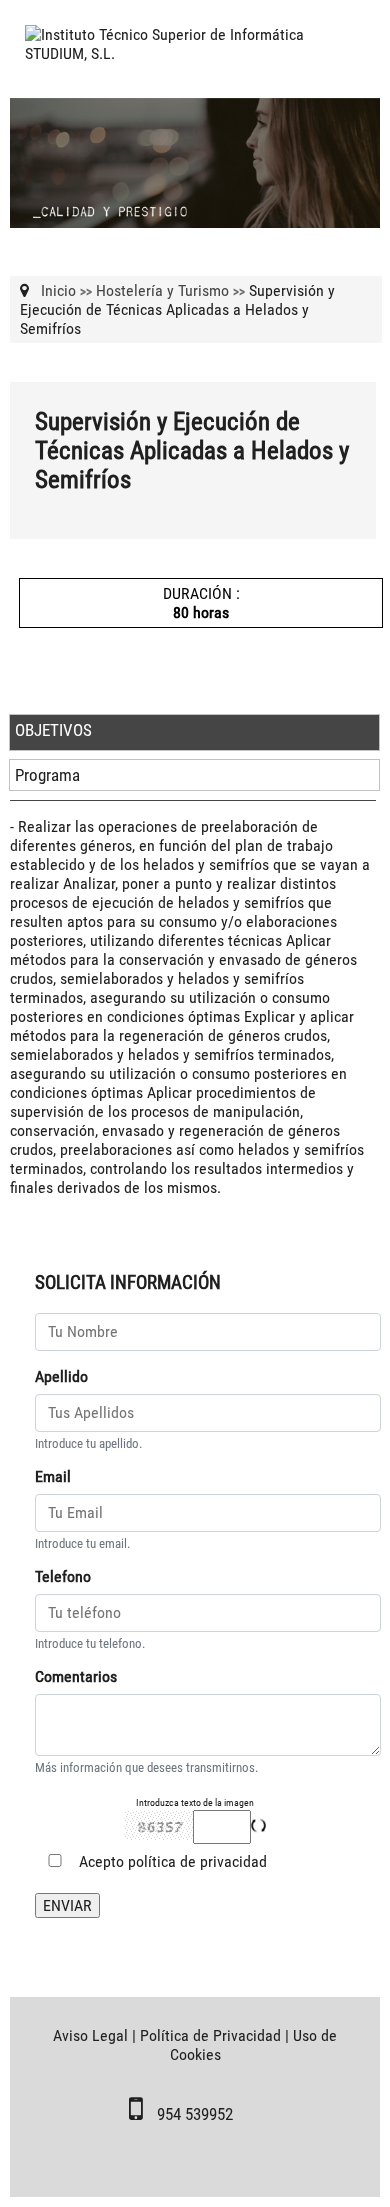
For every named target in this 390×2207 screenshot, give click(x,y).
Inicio (58, 290)
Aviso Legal (90, 2035)
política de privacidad (197, 1861)
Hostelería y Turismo (162, 290)
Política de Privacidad (210, 2035)
